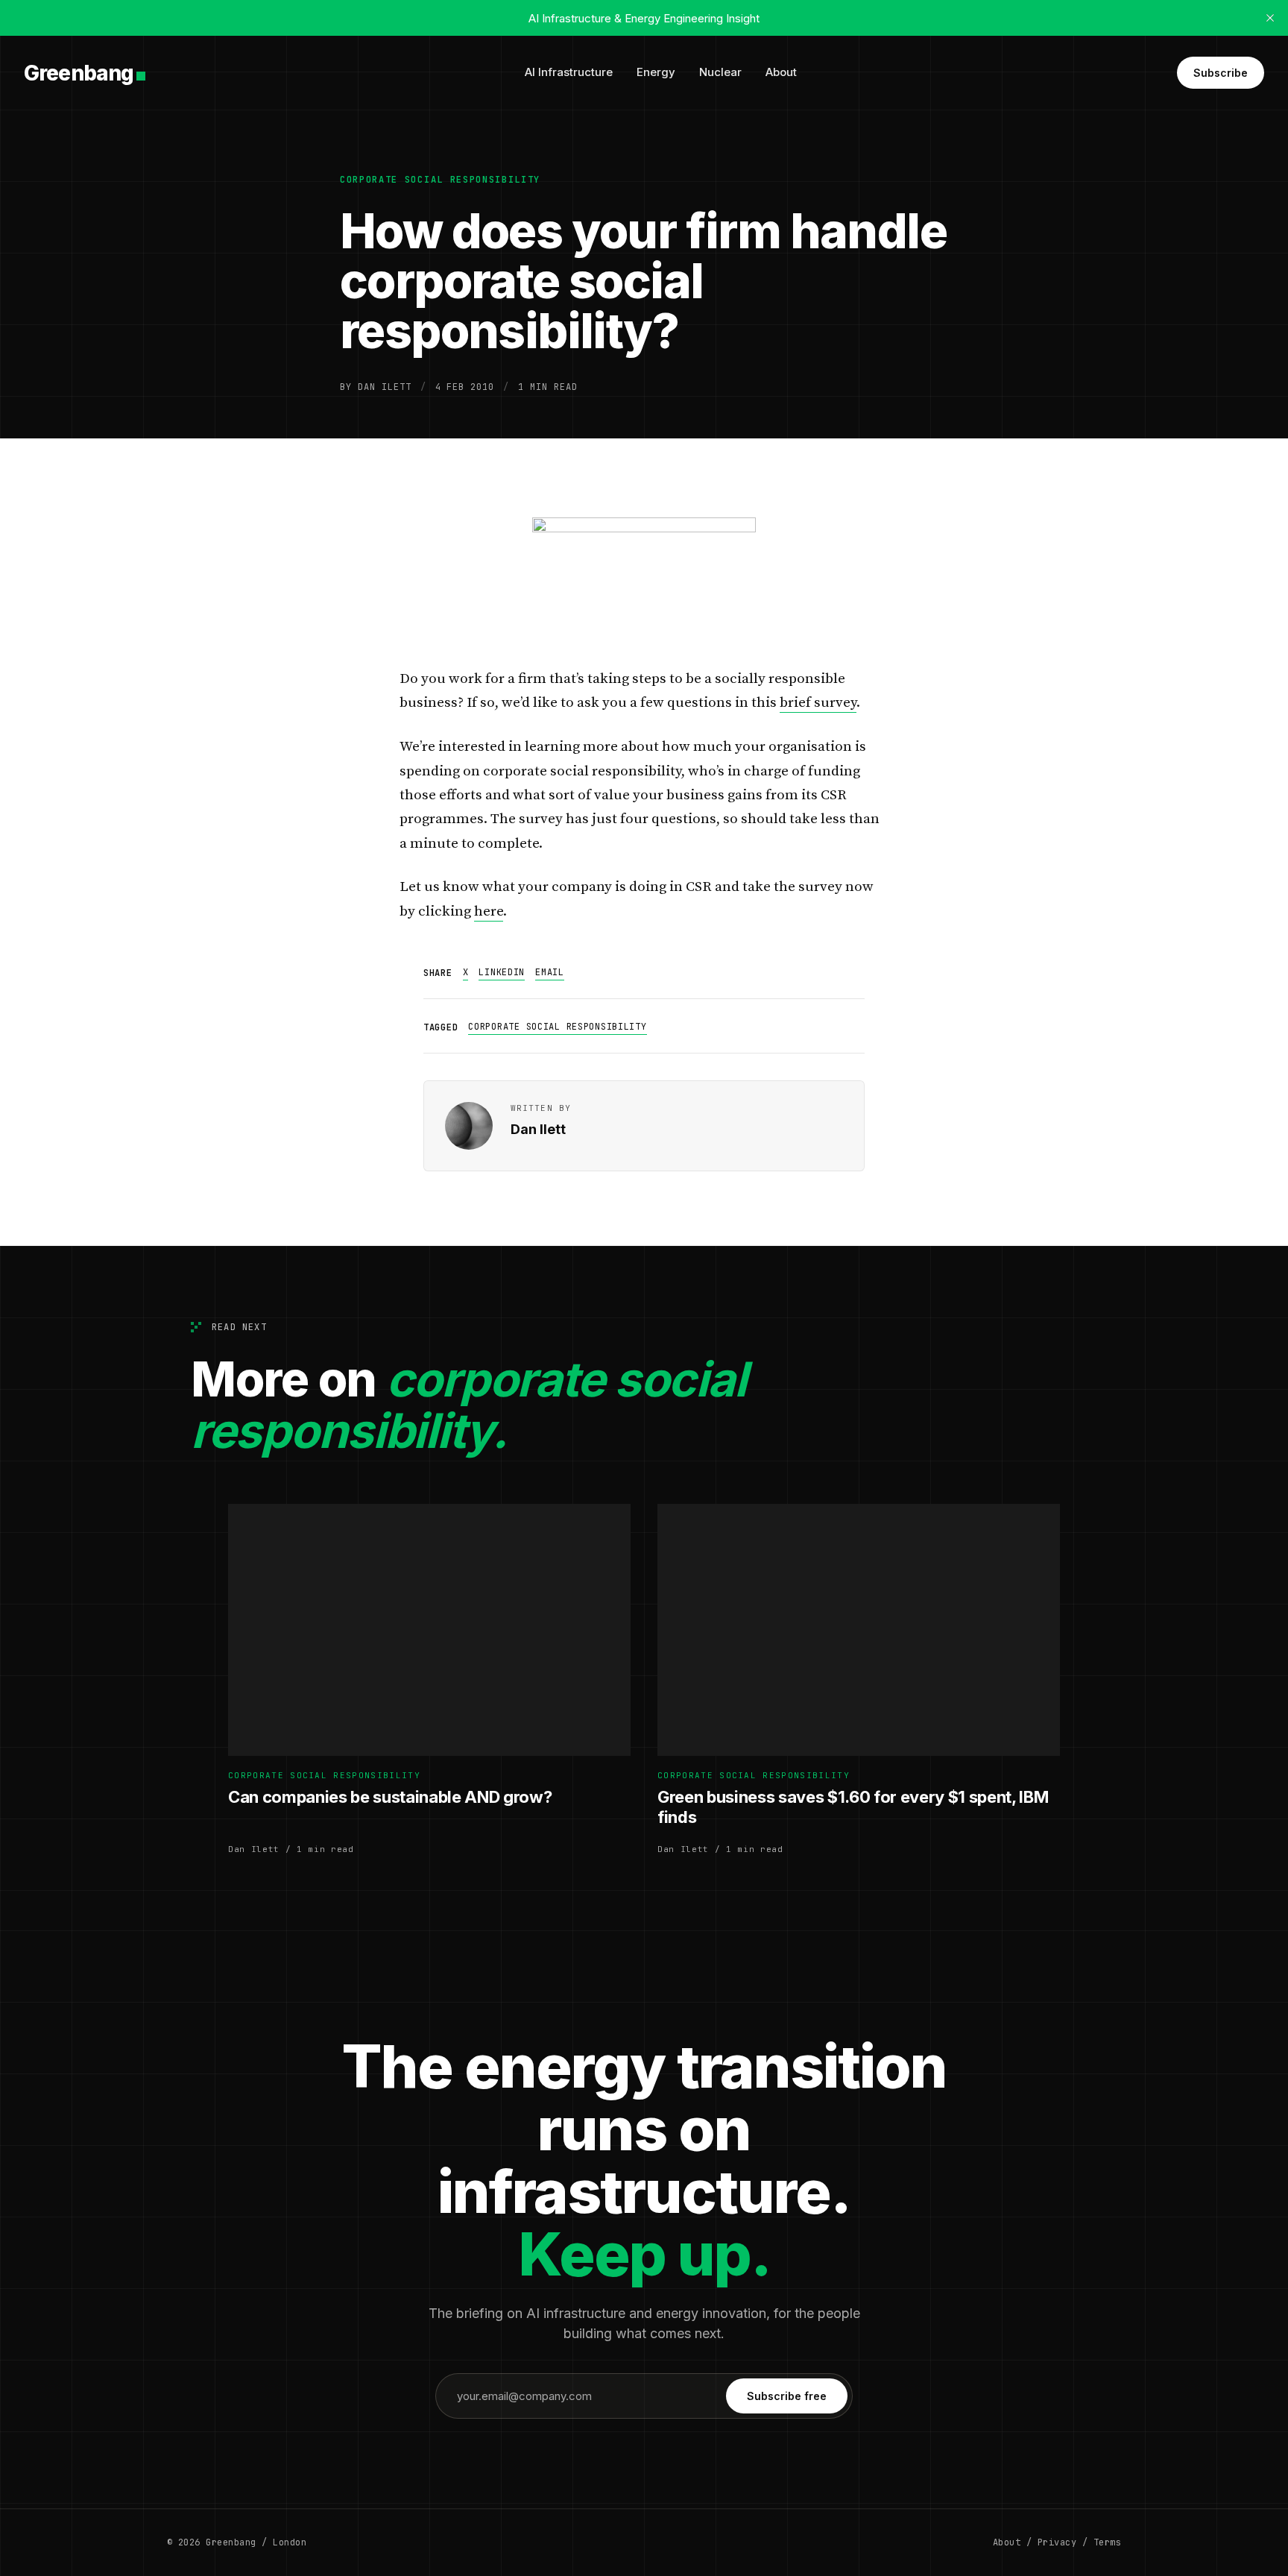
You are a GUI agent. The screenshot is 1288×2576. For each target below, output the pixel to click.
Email (550, 972)
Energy (656, 72)
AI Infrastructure (569, 72)
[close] (1270, 18)
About (781, 72)
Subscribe (1221, 73)
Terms (1107, 2542)
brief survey (818, 703)
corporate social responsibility (440, 180)
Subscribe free (787, 2396)
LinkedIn (502, 972)
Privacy (1057, 2542)
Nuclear (720, 72)
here (489, 911)
